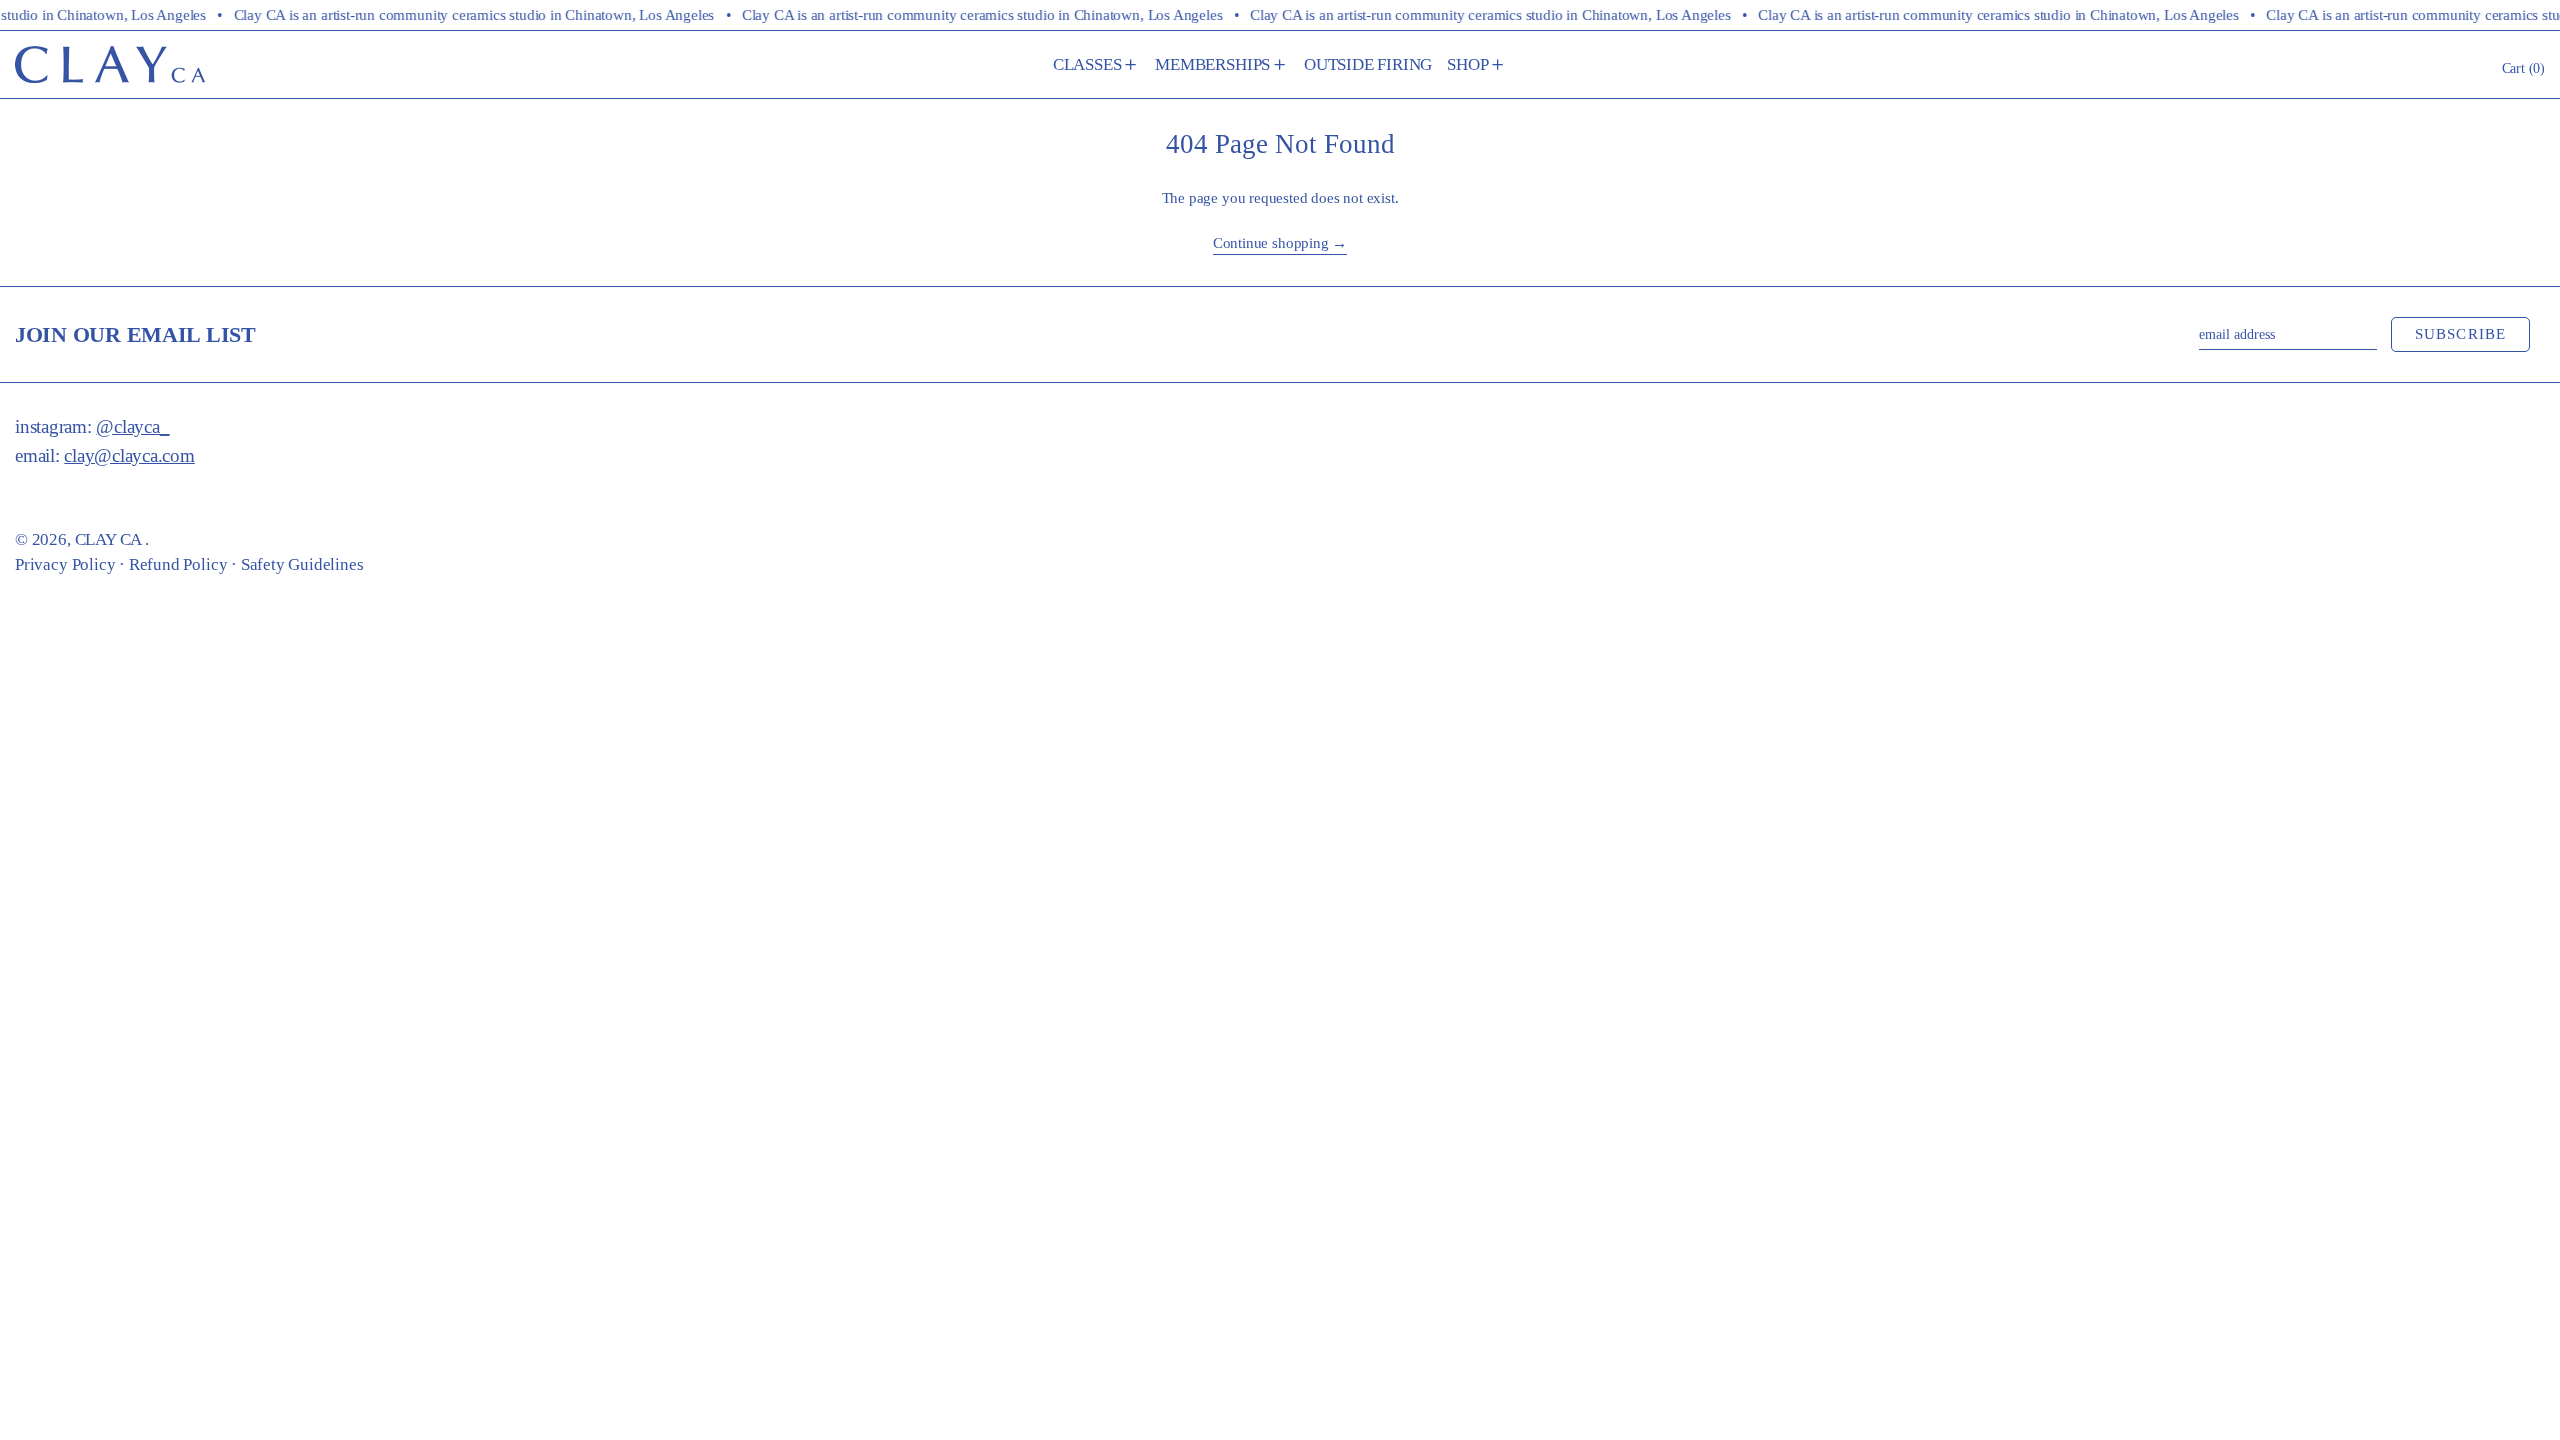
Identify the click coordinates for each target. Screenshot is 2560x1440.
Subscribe (2461, 334)
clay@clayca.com (129, 455)
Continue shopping (1271, 243)
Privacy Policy (65, 564)
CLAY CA (110, 539)
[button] (2524, 67)
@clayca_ (132, 426)
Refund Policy (178, 564)
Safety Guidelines (302, 564)
